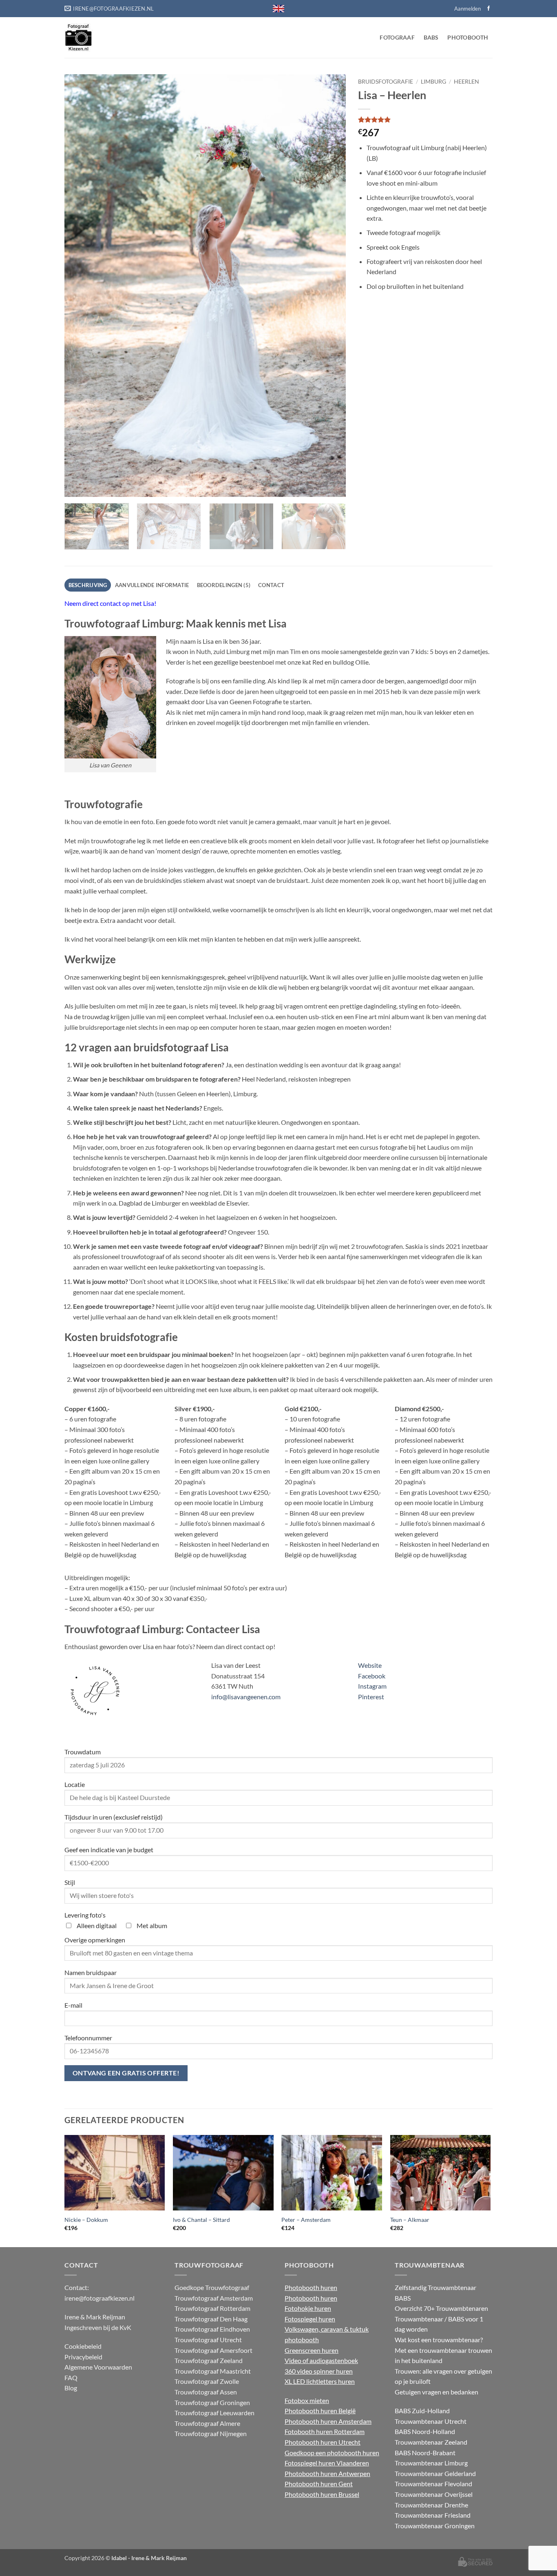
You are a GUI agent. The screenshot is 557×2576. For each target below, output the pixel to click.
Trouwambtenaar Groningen (435, 2526)
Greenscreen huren (312, 2350)
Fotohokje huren (308, 2308)
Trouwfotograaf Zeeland (209, 2360)
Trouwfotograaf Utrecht (208, 2340)
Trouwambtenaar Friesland (433, 2515)
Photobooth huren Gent (319, 2484)
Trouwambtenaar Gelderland (435, 2473)
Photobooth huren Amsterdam (328, 2421)
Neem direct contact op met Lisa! (110, 603)
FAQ (71, 2378)
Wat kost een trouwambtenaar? (439, 2340)
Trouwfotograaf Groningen (212, 2402)
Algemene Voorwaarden (98, 2367)
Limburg (433, 82)
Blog (71, 2388)
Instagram (372, 1686)
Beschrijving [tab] (88, 585)
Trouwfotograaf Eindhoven (212, 2329)
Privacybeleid (83, 2357)
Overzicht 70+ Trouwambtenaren (441, 2308)
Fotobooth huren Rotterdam (325, 2431)
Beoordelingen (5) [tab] (224, 585)
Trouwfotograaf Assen (206, 2392)
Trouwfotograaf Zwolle (207, 2381)
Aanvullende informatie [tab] (152, 585)
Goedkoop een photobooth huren (332, 2453)
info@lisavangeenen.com (246, 1697)
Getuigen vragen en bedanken (437, 2392)
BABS (431, 37)
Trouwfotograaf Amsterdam (214, 2298)
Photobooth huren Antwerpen (327, 2473)
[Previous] (80, 285)
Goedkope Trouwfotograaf (212, 2287)
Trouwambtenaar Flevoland (433, 2484)
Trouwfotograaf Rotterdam (212, 2308)
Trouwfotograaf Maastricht (213, 2371)
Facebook (372, 1676)
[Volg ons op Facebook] (488, 9)
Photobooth (468, 37)
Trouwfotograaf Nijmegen (211, 2433)
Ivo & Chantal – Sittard (201, 2220)
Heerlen (466, 82)
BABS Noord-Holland (425, 2431)
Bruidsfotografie (386, 82)
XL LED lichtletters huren (320, 2381)
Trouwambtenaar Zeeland (431, 2442)
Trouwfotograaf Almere (207, 2423)
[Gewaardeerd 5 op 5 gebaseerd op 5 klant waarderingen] (425, 120)
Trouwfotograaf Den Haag (211, 2319)
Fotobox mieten (307, 2400)
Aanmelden (467, 9)
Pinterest (371, 1697)
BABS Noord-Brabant (425, 2453)
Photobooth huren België (320, 2411)
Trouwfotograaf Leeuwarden (214, 2413)
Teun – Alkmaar (410, 2220)
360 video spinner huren (319, 2371)
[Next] (330, 285)
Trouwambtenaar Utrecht (431, 2421)
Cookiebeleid (83, 2346)
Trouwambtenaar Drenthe (431, 2505)
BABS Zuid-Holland (422, 2411)
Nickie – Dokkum (86, 2220)
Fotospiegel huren (310, 2319)
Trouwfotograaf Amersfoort (213, 2350)
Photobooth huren (311, 2287)
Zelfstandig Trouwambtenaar (435, 2287)
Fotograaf (397, 37)
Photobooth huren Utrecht (323, 2442)
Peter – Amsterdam (306, 2220)
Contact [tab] (271, 585)
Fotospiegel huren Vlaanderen (327, 2463)
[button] (75, 487)
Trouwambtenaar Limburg (431, 2463)
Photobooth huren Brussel (322, 2494)
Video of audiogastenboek (321, 2360)
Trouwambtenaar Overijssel (434, 2494)
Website (370, 1665)
